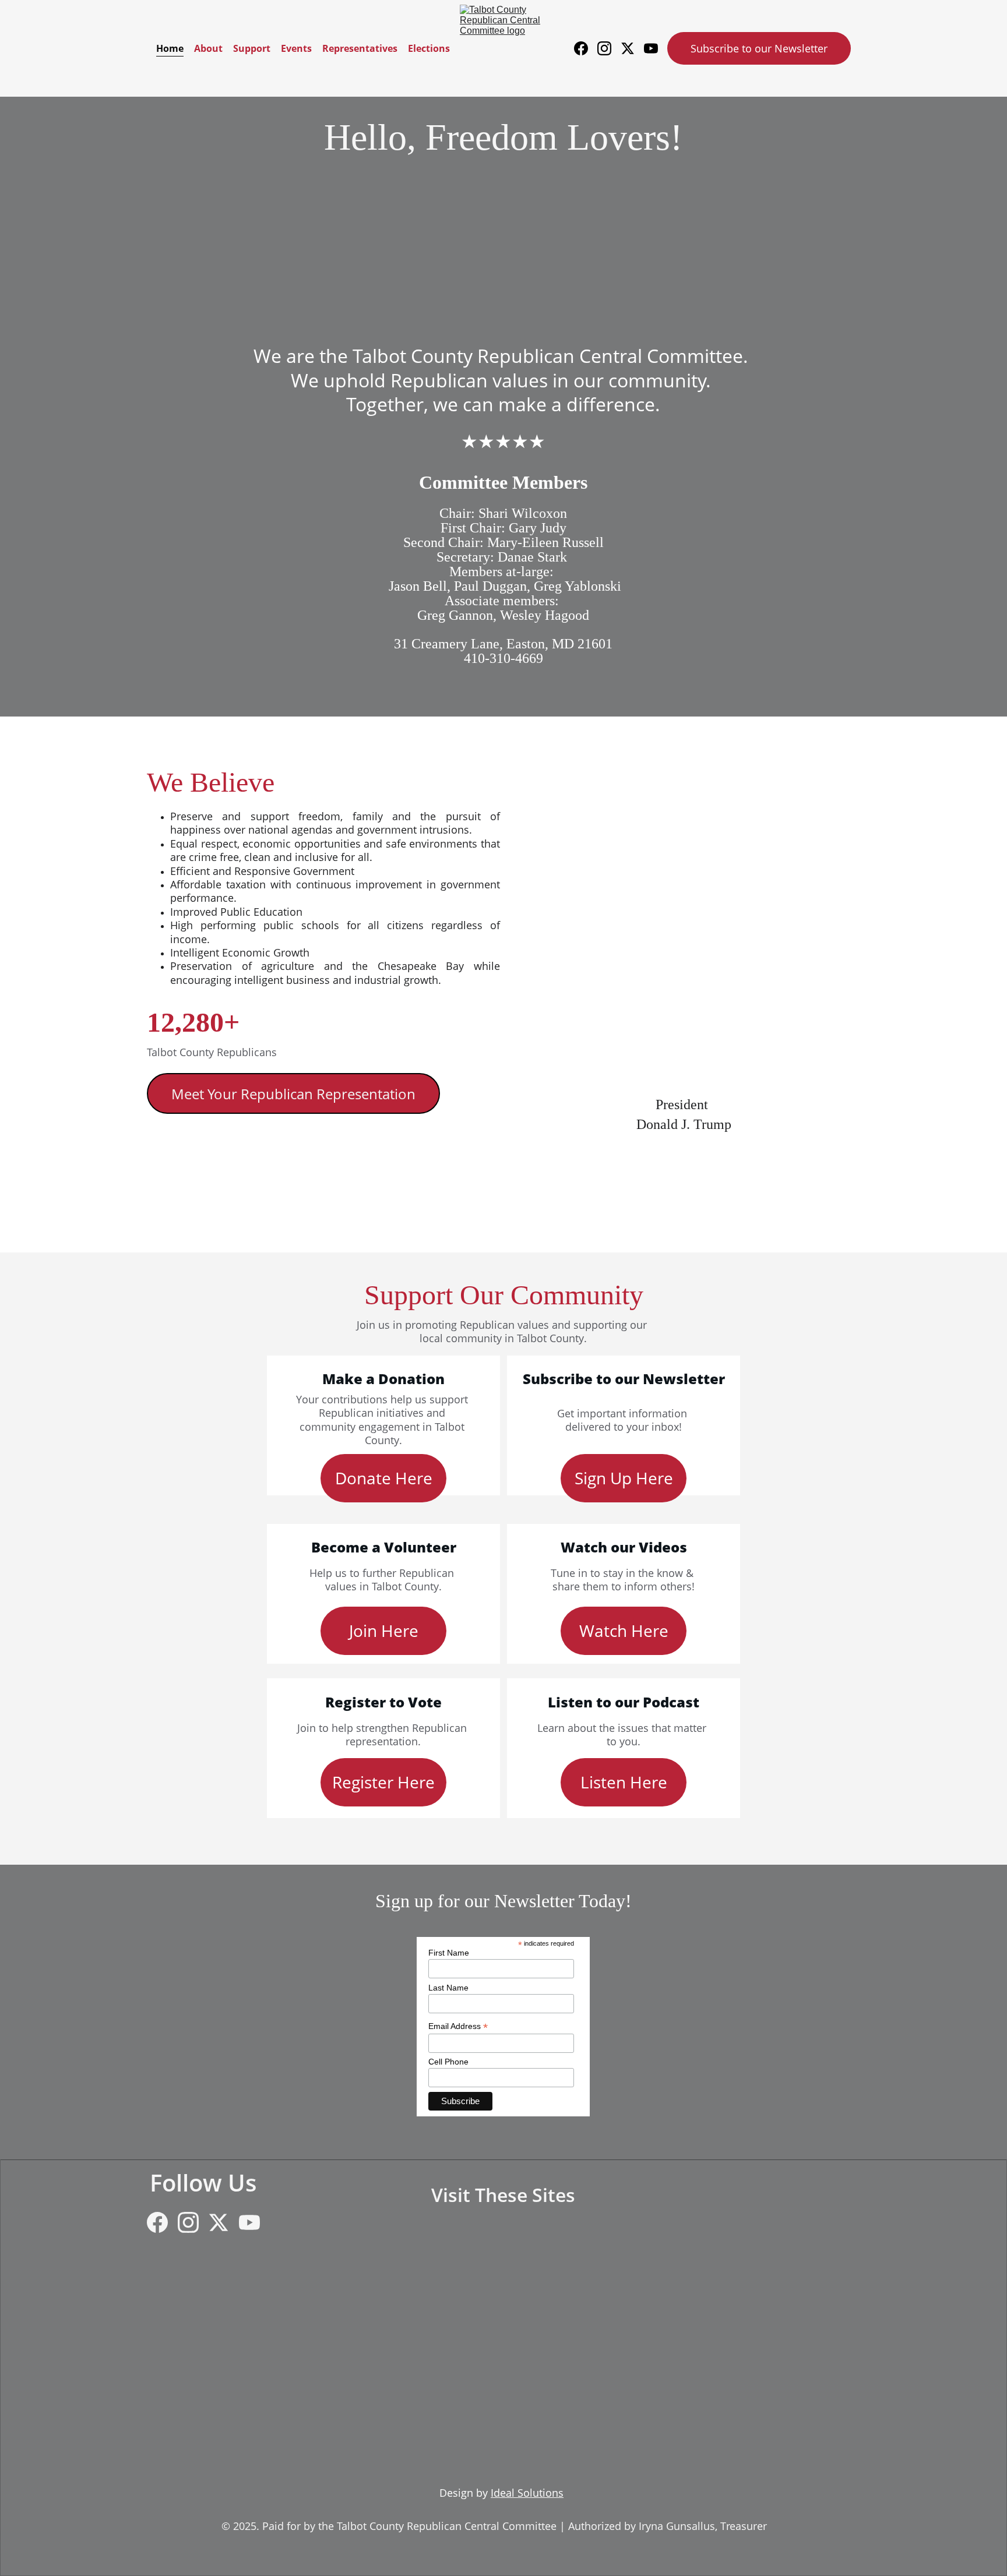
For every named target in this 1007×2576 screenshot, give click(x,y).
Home (170, 48)
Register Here (383, 1782)
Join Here (384, 1631)
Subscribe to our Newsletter (759, 48)
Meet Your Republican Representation (293, 1094)
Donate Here (384, 1478)
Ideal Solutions (527, 2493)
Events (296, 48)
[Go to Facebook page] (586, 48)
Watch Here (624, 1631)
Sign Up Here (624, 1478)
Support (252, 48)
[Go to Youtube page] (651, 48)
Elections (429, 48)
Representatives (360, 48)
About (208, 48)
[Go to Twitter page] (632, 48)
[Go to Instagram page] (609, 48)
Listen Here (624, 1782)
